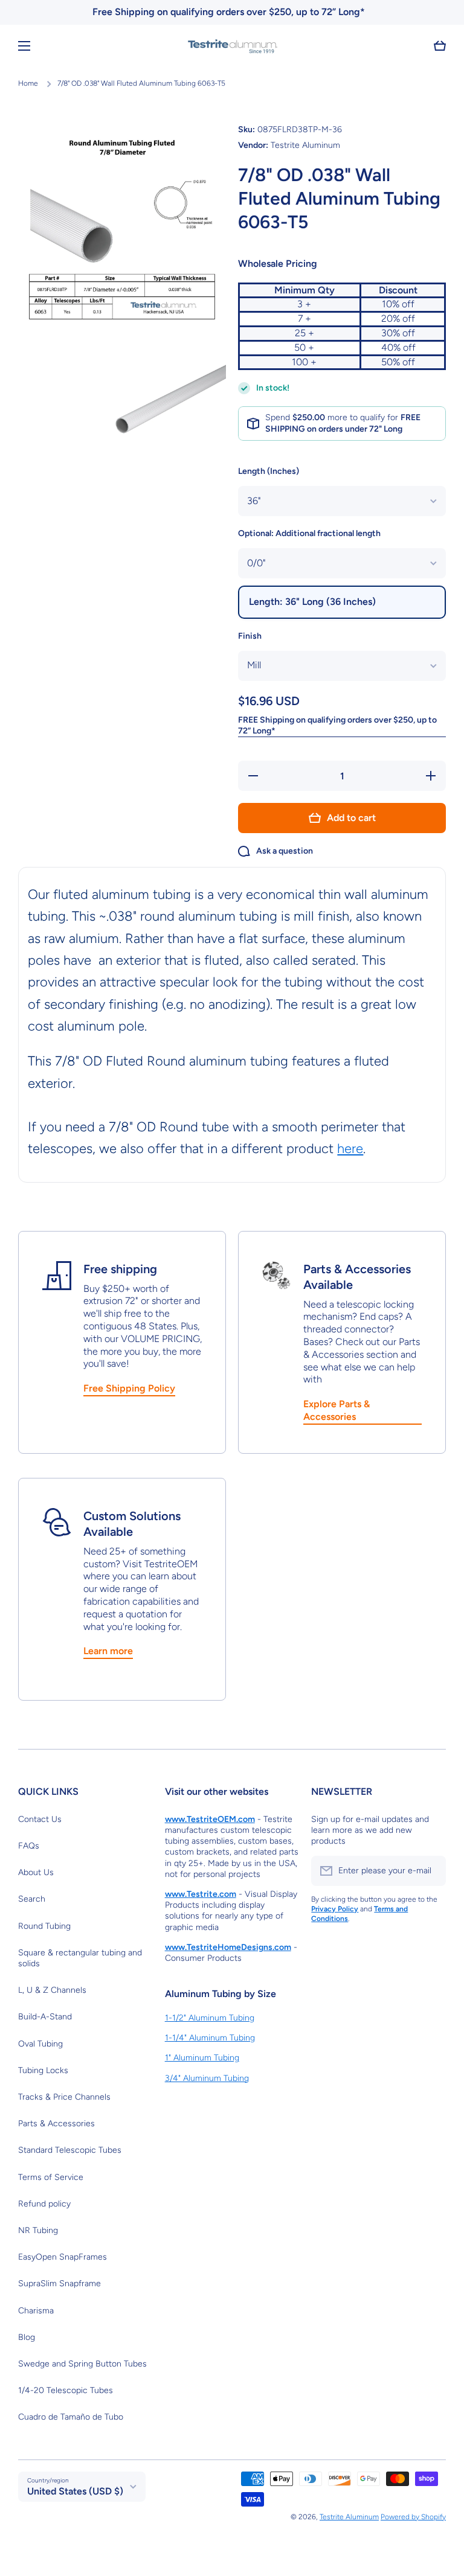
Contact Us (40, 1819)
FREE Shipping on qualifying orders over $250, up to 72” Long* (337, 725)
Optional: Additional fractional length (309, 533)
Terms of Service (51, 2177)
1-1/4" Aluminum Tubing (210, 2038)
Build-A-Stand (45, 2017)
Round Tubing (44, 1926)
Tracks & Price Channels (64, 2097)
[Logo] (232, 46)
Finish (250, 636)
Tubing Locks (43, 2070)
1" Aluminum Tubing (202, 2058)
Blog (27, 2337)
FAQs (29, 1846)
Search (32, 1899)
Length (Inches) (269, 471)
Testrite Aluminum (349, 2517)
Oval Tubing (40, 2044)
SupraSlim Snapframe (60, 2284)
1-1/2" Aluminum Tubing (210, 2018)
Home (28, 83)
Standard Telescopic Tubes (70, 2150)
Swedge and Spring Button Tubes (82, 2364)
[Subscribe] (431, 1871)
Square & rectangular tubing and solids (80, 1958)
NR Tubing (38, 2230)
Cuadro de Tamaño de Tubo (71, 2417)
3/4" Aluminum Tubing (207, 2078)
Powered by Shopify (413, 2517)
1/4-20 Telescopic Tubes (66, 2390)
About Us (36, 1872)
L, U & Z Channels (52, 1990)
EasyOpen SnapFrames (63, 2257)
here (350, 1149)
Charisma (36, 2311)
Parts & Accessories (56, 2124)
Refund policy (44, 2204)
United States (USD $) (75, 2491)
